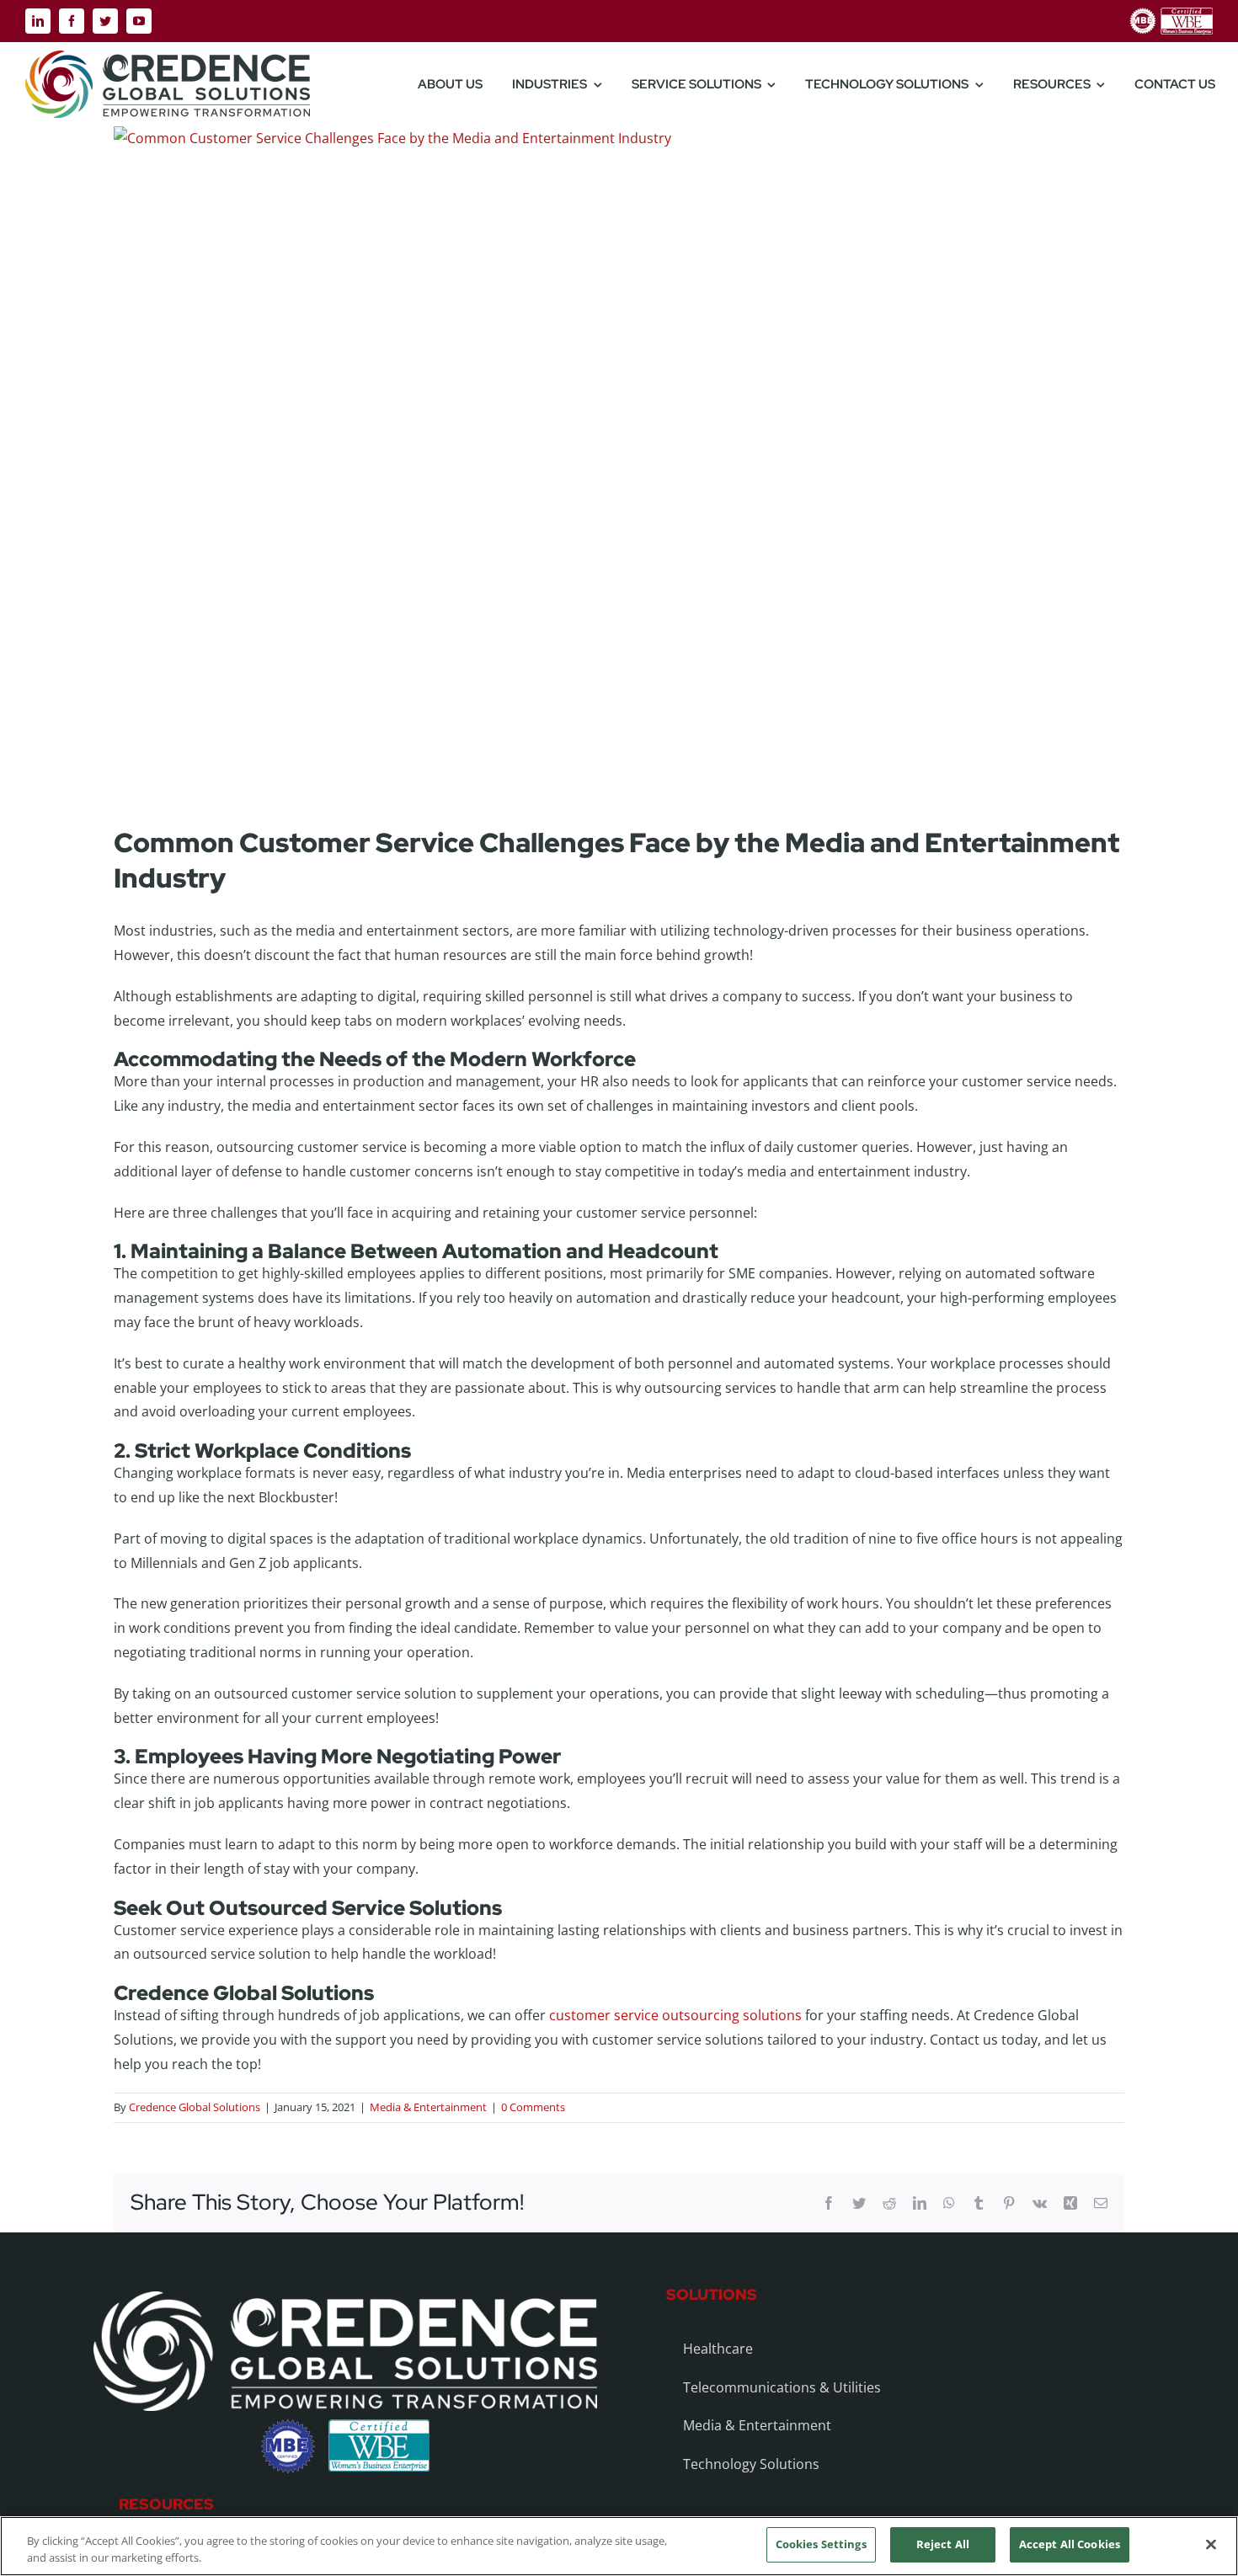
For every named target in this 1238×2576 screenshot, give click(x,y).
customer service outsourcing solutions (675, 2015)
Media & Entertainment (428, 2107)
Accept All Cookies (1070, 2544)
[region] (619, 2546)
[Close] (1211, 2544)
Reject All (943, 2544)
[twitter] (105, 21)
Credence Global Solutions (195, 2107)
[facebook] (72, 21)
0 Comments (533, 2107)
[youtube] (139, 21)
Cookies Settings (821, 2544)
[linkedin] (38, 21)
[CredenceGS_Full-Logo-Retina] (168, 57)
